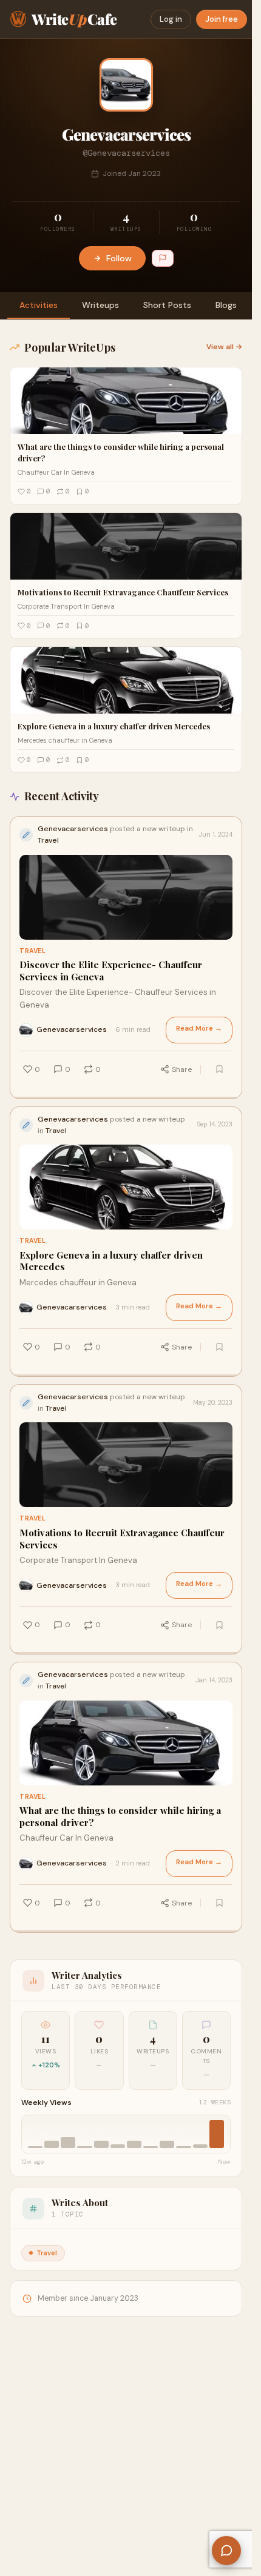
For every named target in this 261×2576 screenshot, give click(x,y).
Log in (171, 19)
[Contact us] (226, 2551)
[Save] (219, 1069)
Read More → (199, 1029)
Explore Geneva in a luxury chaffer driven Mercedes (111, 1261)
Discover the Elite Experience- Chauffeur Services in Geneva (111, 971)
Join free (222, 19)
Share (182, 1069)
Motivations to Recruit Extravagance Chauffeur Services (122, 1539)
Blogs (226, 305)
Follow (119, 258)
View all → (224, 347)
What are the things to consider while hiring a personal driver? (120, 1817)
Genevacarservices (72, 1029)
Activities (39, 305)
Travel (32, 951)
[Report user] (163, 258)
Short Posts (167, 305)
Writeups (100, 305)
